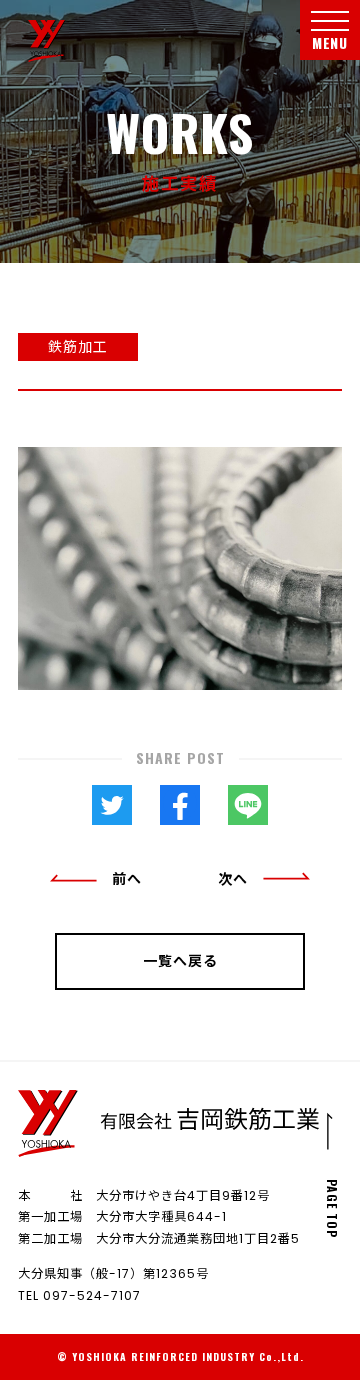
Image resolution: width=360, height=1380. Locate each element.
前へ (127, 879)
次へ (233, 879)
